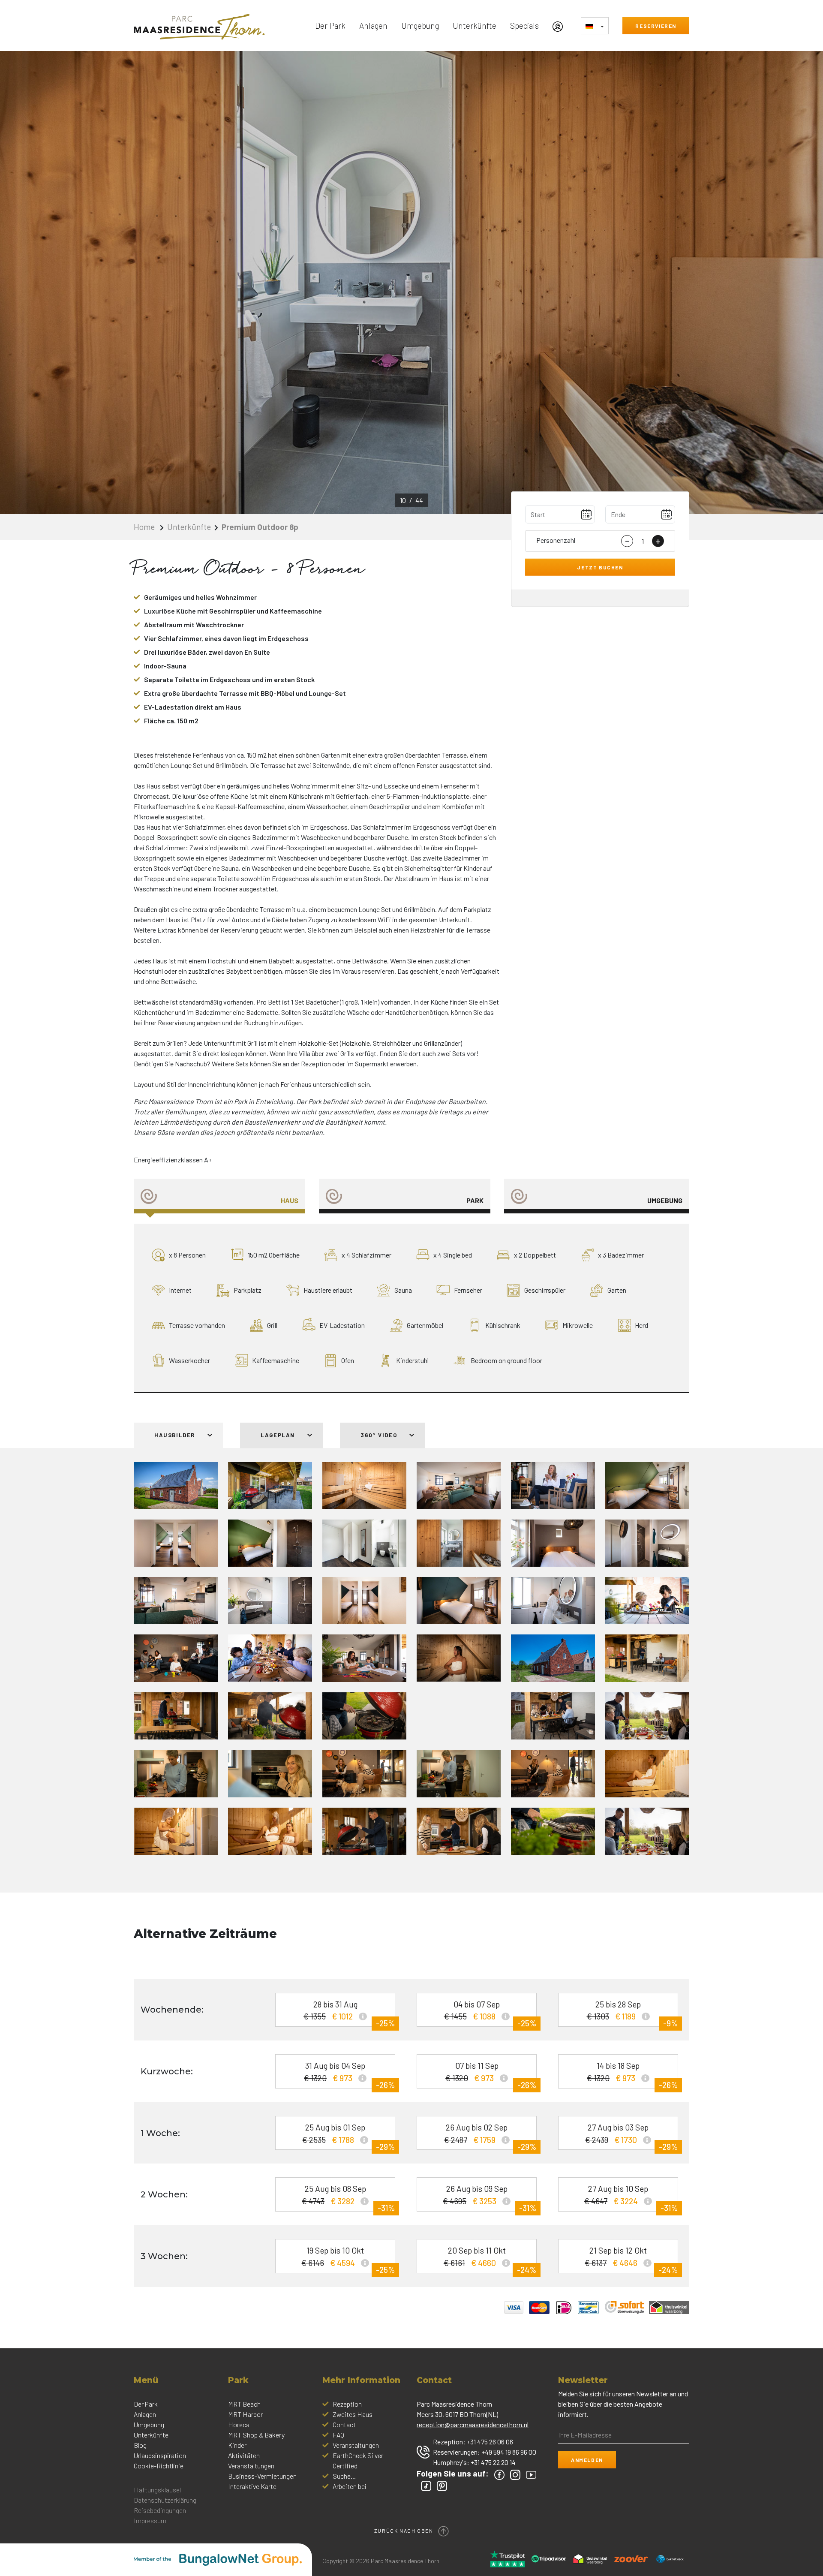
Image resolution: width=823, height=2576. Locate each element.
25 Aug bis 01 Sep (348, 2136)
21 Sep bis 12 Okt (631, 2259)
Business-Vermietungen (262, 2476)
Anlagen (373, 26)
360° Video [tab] (380, 1435)
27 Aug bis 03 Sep (631, 2136)
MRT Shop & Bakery (256, 2435)
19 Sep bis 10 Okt (348, 2259)
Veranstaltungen (251, 2466)
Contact (344, 2424)
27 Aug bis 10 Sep (631, 2198)
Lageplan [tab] (279, 1435)
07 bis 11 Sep (491, 2075)
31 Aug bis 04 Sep (349, 2075)
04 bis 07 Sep (490, 2013)
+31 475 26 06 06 (490, 2442)
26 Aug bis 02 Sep (490, 2136)
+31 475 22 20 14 (493, 2462)
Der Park (330, 26)
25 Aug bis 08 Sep (348, 2198)
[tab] (219, 1196)
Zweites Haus (353, 2414)
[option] (411, 283)
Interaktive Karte (252, 2486)
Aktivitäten (244, 2455)
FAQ (338, 2435)
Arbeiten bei (350, 2486)
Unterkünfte (475, 26)
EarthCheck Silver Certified (358, 2460)
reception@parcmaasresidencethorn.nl (473, 2424)
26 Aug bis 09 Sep (490, 2198)
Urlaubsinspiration (160, 2455)
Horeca (239, 2424)
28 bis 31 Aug (349, 2013)
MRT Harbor (245, 2414)
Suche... (344, 2476)
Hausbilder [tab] (176, 1435)
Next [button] (720, 283)
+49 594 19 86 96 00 (509, 2452)
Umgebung (420, 26)
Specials (524, 26)
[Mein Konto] (560, 26)
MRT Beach (244, 2404)
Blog (140, 2445)
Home (145, 527)
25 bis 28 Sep (632, 2013)
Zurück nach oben (404, 2531)
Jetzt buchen (600, 567)
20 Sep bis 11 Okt (490, 2259)
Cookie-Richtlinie (159, 2466)
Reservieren (656, 26)
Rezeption (347, 2404)
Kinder (237, 2445)
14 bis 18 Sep (632, 2075)
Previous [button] (103, 283)
